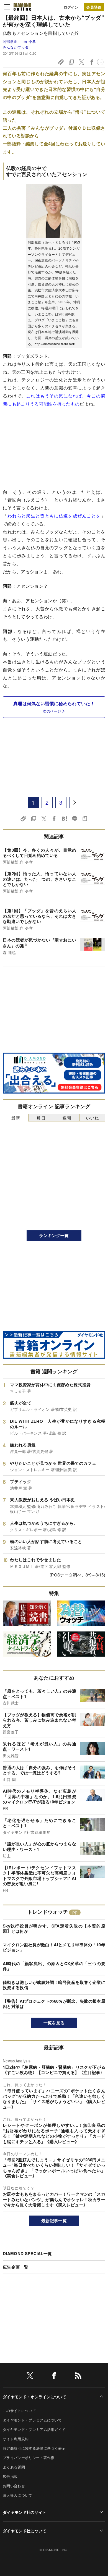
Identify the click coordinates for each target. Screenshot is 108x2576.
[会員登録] (94, 7)
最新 (16, 1118)
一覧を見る (54, 2023)
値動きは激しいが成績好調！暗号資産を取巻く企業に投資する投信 (54, 1985)
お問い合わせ (14, 2486)
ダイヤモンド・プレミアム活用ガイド (34, 2429)
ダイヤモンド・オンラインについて (34, 2397)
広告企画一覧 (16, 2267)
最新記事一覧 (54, 2221)
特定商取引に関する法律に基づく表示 (34, 2448)
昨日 (41, 1118)
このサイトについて (19, 2411)
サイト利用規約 (16, 2439)
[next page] (75, 802)
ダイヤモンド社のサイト (25, 2512)
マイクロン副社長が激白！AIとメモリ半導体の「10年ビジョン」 (54, 1947)
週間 (67, 1118)
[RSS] (78, 2377)
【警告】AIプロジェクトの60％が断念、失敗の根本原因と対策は (54, 2004)
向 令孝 (30, 41)
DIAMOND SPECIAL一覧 (27, 2253)
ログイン (71, 7)
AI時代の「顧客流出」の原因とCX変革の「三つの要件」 (54, 1966)
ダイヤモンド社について (25, 2531)
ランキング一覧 (54, 1235)
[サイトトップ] (22, 7)
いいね (92, 1118)
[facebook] (54, 2377)
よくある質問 (14, 2467)
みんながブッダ (16, 47)
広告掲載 (10, 2476)
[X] (30, 2377)
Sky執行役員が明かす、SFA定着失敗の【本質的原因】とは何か (54, 1929)
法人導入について (18, 2495)
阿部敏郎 (11, 41)
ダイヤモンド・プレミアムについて (32, 2420)
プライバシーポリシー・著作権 (29, 2458)
